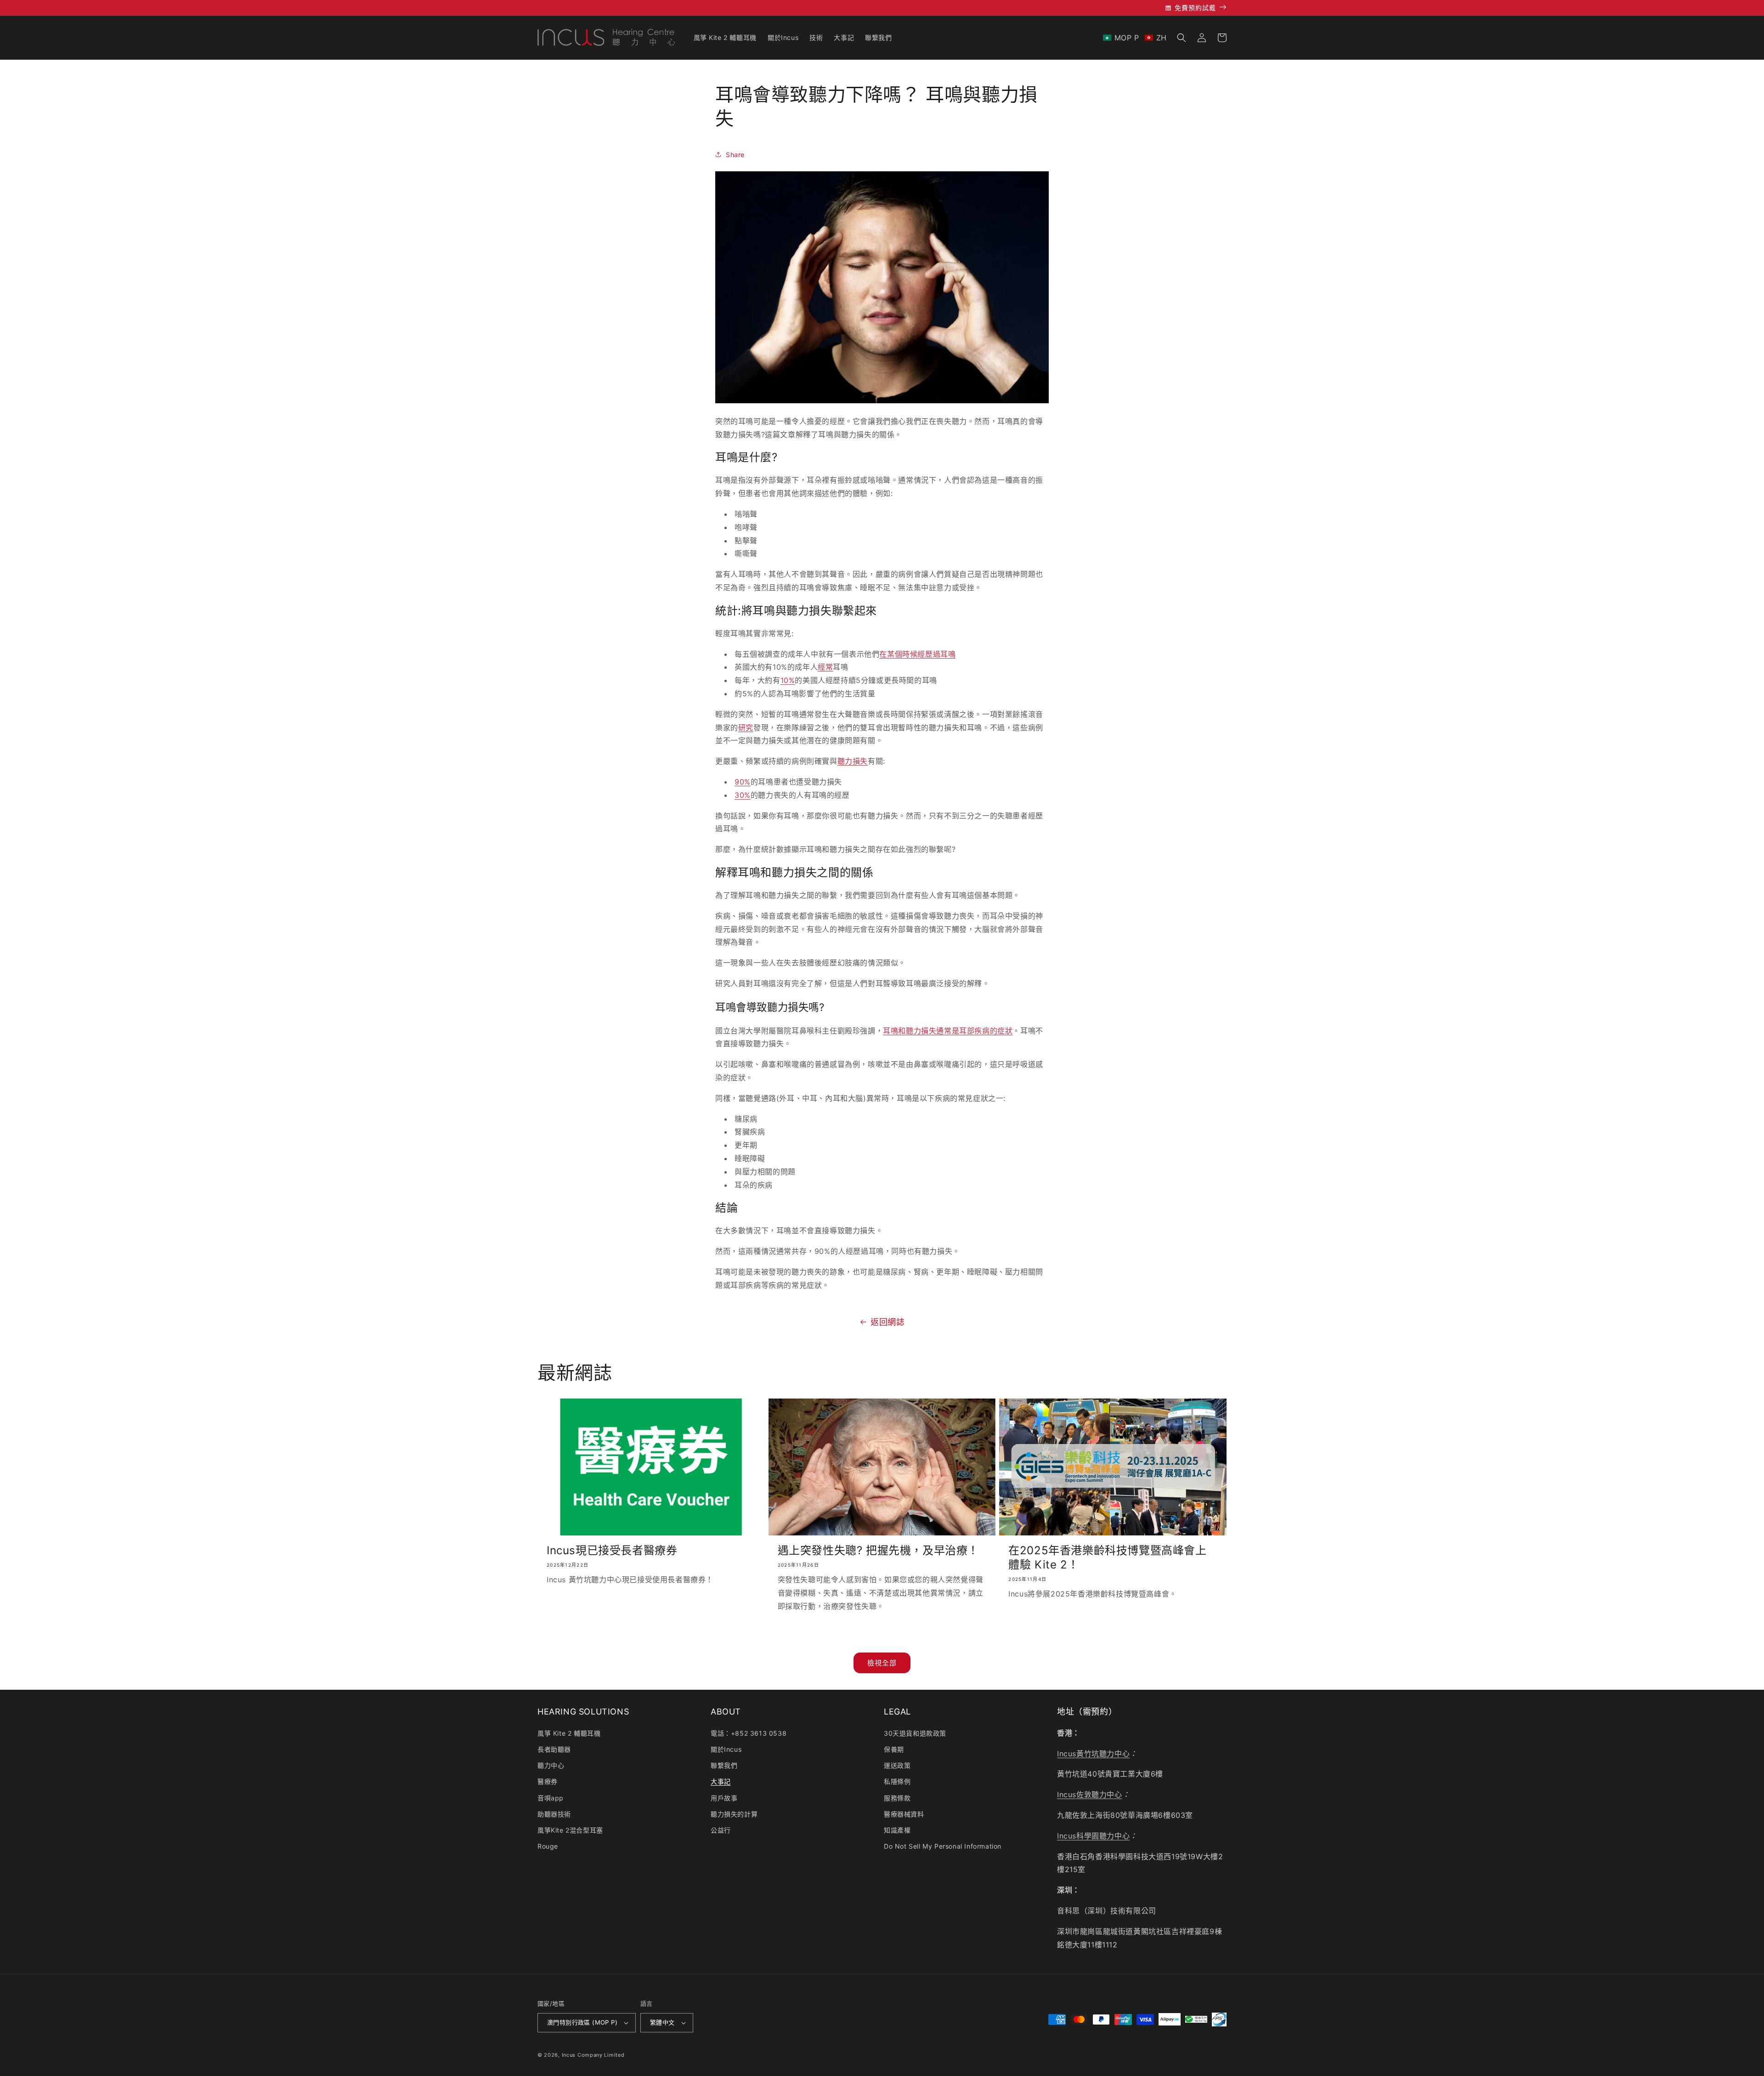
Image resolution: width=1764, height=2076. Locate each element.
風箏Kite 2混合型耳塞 (570, 1830)
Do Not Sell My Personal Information (943, 1846)
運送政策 (897, 1765)
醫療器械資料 (904, 1814)
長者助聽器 (554, 1749)
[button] (1135, 38)
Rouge (548, 1846)
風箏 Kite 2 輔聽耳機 (569, 1733)
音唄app (551, 1798)
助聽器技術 (554, 1814)
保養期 (894, 1749)
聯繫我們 (724, 1765)
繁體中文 (662, 2022)
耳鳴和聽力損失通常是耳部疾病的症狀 (948, 1031)
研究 (746, 728)
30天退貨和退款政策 (915, 1733)
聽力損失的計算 (734, 1814)
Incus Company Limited (593, 2055)
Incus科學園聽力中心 (1093, 1836)
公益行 (721, 1830)
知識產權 (897, 1830)
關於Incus (726, 1749)
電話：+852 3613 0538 (749, 1733)
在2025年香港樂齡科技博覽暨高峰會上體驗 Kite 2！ (1107, 1557)
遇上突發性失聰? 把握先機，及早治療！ (878, 1550)
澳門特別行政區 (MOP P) (582, 2022)
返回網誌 (888, 1322)
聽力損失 (853, 761)
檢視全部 (882, 1663)
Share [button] (735, 155)
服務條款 (897, 1798)
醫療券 (548, 1781)
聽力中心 (551, 1765)
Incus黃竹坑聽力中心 (1093, 1754)
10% (788, 680)
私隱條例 (897, 1781)
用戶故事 (724, 1798)
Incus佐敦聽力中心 (1090, 1794)
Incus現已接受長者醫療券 (612, 1550)
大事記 (721, 1781)
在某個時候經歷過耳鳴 (917, 654)
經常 (825, 667)
